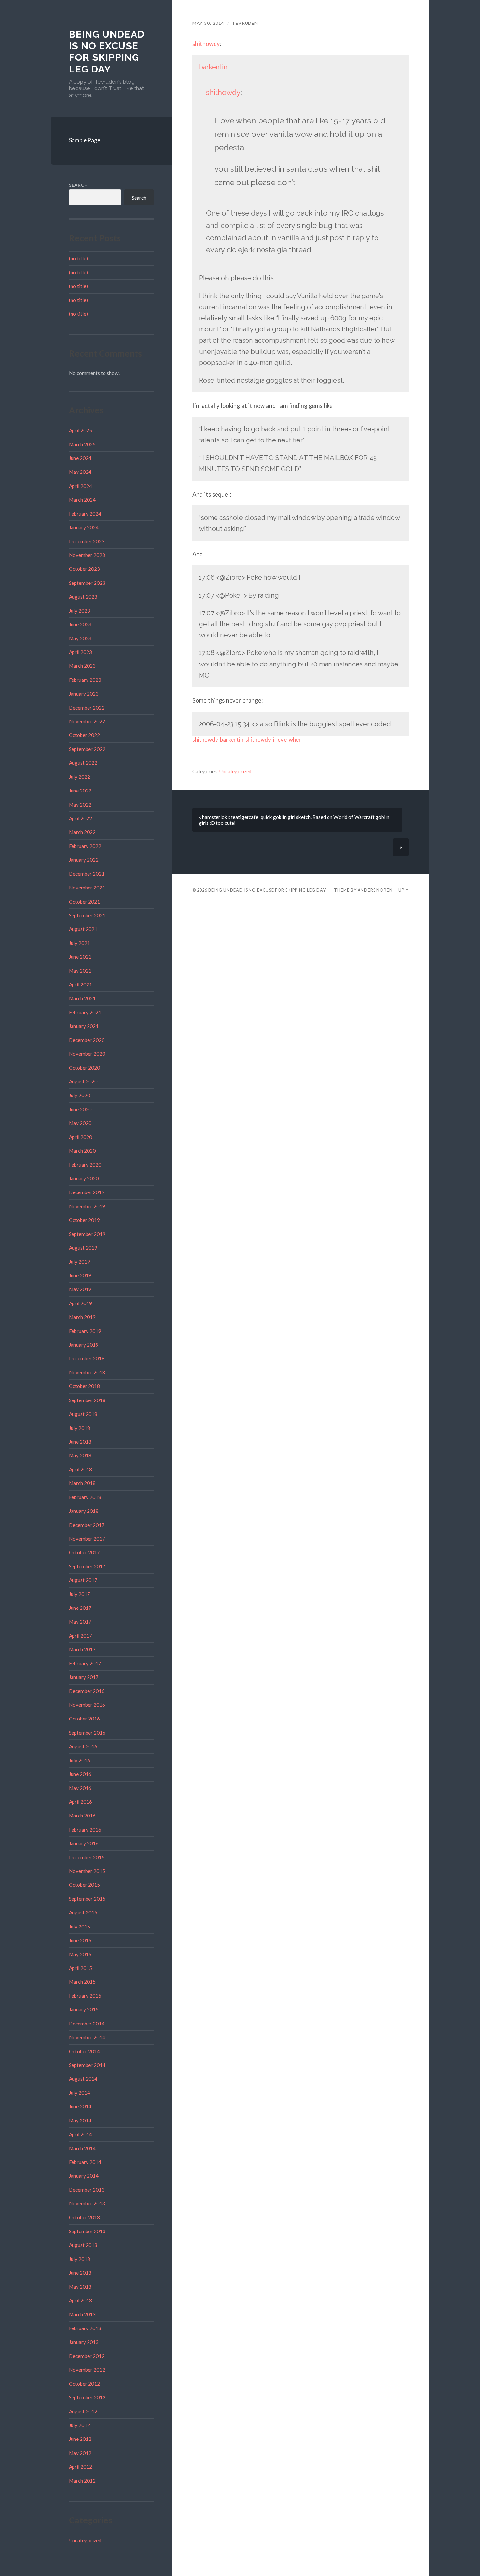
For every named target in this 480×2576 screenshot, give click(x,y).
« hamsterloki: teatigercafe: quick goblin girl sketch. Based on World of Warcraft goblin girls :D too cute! (294, 820)
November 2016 (87, 1705)
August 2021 (83, 929)
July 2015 (80, 1927)
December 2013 (87, 2190)
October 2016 (84, 1719)
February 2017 (85, 1663)
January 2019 (84, 1345)
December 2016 (87, 1691)
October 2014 (84, 2051)
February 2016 (85, 1830)
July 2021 (80, 943)
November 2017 (87, 1539)
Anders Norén (375, 890)
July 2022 (80, 777)
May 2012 (80, 2453)
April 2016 (80, 1802)
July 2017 (80, 1594)
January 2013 (84, 2342)
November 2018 (87, 1372)
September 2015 (87, 1899)
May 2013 (80, 2287)
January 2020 (84, 1178)
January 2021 (84, 1026)
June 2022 (80, 791)
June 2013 (80, 2273)
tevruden (245, 23)
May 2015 (80, 1954)
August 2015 (83, 1912)
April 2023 (80, 652)
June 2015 (80, 1940)
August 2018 (83, 1414)
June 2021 (80, 957)
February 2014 (85, 2162)
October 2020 (84, 1068)
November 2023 (87, 555)
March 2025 (82, 444)
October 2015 (84, 1885)
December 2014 (87, 2024)
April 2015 (80, 1968)
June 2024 (80, 458)
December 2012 (87, 2356)
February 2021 (85, 1012)
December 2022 (87, 708)
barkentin (213, 67)
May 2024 (80, 472)
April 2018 (80, 1469)
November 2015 (87, 1871)
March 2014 (82, 2148)
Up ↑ (404, 890)
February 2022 (85, 846)
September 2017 (87, 1566)
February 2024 (85, 514)
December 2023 (87, 541)
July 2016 (80, 1760)
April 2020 (80, 1137)
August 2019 (83, 1248)
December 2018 (87, 1358)
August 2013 (83, 2245)
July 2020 (80, 1095)
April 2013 (80, 2300)
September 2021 (87, 915)
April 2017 (80, 1636)
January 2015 (84, 2009)
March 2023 (82, 666)
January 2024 (84, 527)
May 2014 (80, 2120)
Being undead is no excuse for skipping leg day (107, 52)
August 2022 (83, 763)
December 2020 (87, 1040)
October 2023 (84, 569)
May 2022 (80, 805)
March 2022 (82, 832)
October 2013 (84, 2217)
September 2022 (87, 749)
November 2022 (87, 721)
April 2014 (80, 2134)
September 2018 (87, 1400)
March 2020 (82, 1151)
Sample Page (85, 140)
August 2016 (83, 1746)
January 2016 (84, 1843)
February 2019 (85, 1331)
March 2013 (82, 2314)
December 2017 (87, 1525)
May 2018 (80, 1455)
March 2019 (82, 1317)
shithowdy (206, 44)
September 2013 (87, 2231)
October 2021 (84, 902)
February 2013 (85, 2328)
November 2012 (87, 2370)
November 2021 (87, 888)
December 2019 (87, 1192)
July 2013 (80, 2259)
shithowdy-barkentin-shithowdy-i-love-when (247, 739)
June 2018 (80, 1442)
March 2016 (82, 1816)
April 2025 (80, 430)
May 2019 (80, 1289)
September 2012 (87, 2397)
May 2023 (80, 638)
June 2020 (80, 1109)
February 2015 (85, 1996)
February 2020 (85, 1165)
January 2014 (84, 2176)
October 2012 (84, 2384)
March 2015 (82, 1982)
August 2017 (83, 1580)
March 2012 (82, 2481)
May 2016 (80, 1788)
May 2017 (80, 1622)
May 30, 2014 (208, 23)
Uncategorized (85, 2540)
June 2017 (80, 1608)
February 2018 (85, 1497)
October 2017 (84, 1552)
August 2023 (83, 597)
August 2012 (83, 2411)
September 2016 (87, 1733)
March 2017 (82, 1649)
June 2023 (80, 624)
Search (78, 185)
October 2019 (84, 1220)
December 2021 (87, 874)
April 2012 (80, 2467)
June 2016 (80, 1774)
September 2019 (87, 1234)
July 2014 (80, 2093)
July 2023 (80, 611)
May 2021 (80, 971)
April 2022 (80, 818)
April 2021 (80, 984)
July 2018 (80, 1428)
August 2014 (83, 2079)
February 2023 (85, 680)
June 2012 (80, 2439)
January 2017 (84, 1677)
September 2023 (87, 583)
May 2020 (80, 1123)
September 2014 (87, 2065)
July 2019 (80, 1262)
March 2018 (82, 1483)
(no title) (78, 258)
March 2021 (82, 998)
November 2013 (87, 2203)
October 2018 (84, 1386)
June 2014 (80, 2106)
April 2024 (80, 486)
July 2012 (80, 2425)
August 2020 (83, 1081)
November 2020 (87, 1054)
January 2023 (84, 694)
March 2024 (82, 500)
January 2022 (84, 860)
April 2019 (80, 1303)
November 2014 (87, 2037)
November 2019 (87, 1206)
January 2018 (84, 1511)
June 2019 (80, 1275)
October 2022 (84, 735)
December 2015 (87, 1857)
